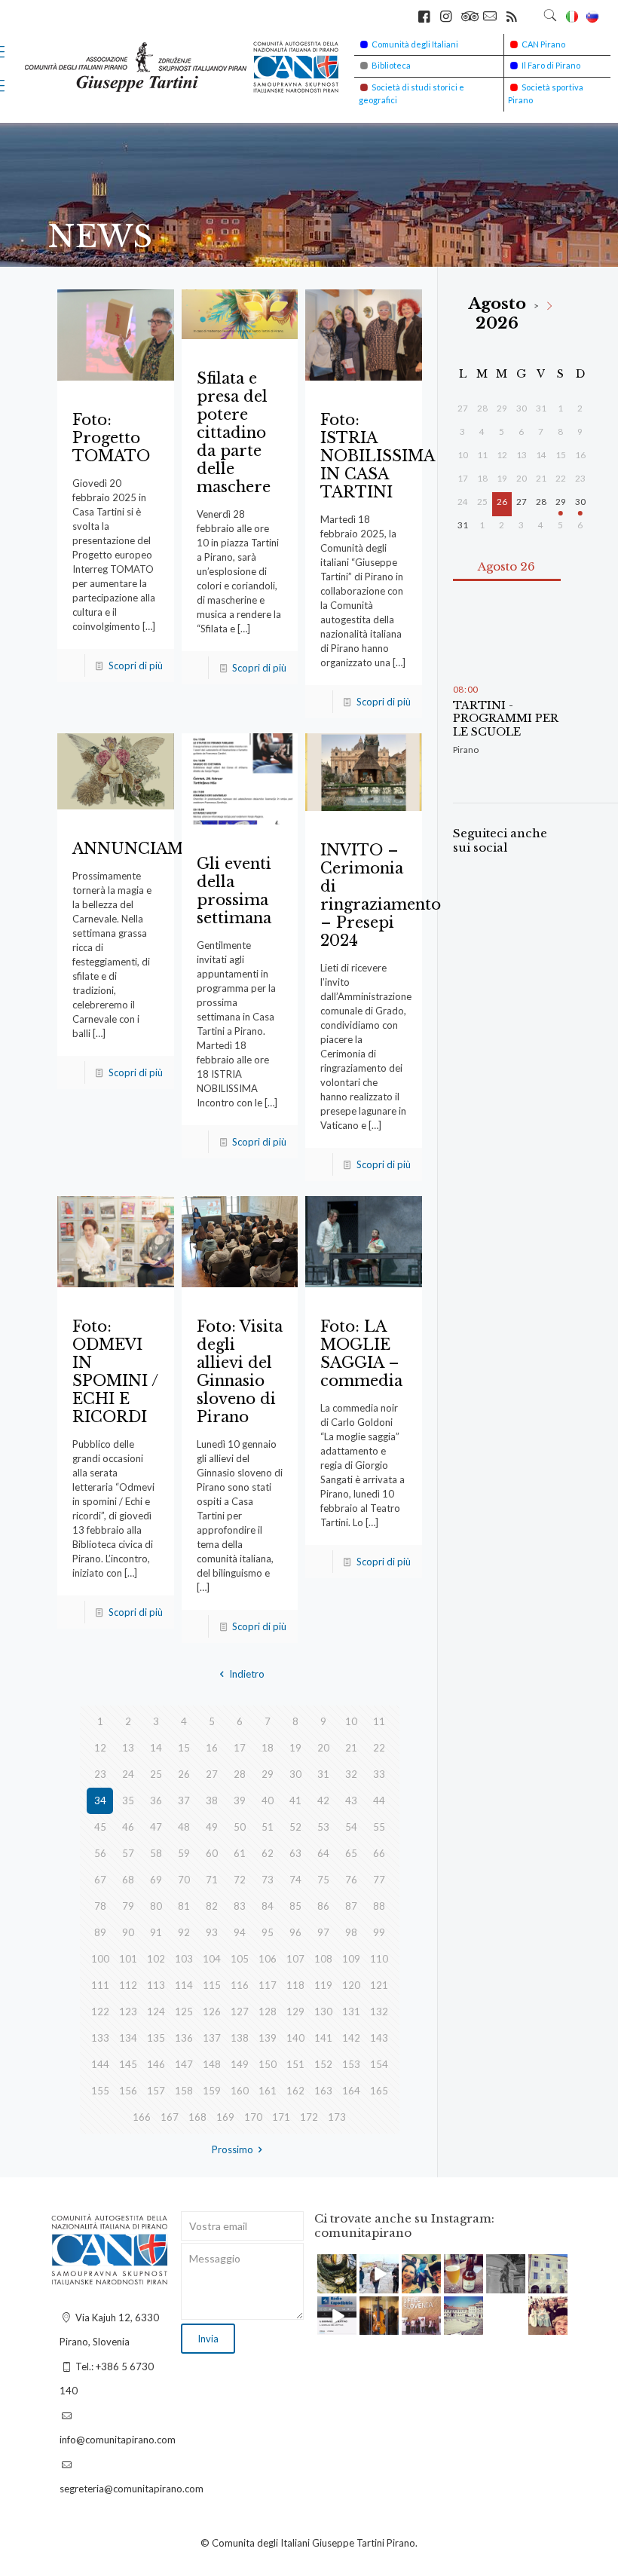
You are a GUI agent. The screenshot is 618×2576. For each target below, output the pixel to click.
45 (100, 1827)
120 (351, 1985)
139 (268, 2038)
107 (295, 1959)
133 (100, 2038)
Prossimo (233, 2149)
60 (212, 1853)
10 (351, 1721)
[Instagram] (347, 2284)
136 (184, 2038)
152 (323, 2064)
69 (156, 1880)
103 (184, 1959)
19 (295, 1748)
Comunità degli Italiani (415, 44)
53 (323, 1827)
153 (351, 2064)
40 (268, 1800)
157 (156, 2091)
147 (184, 2064)
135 (156, 2038)
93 (212, 1932)
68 (128, 1880)
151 (295, 2064)
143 (379, 2038)
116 (240, 1985)
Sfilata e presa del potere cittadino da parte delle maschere (234, 433)
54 (351, 1827)
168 (197, 2117)
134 (128, 2038)
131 (351, 2012)
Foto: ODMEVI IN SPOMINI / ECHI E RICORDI (115, 1372)
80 (156, 1906)
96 (295, 1932)
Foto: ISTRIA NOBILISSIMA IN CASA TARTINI (377, 456)
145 (128, 2064)
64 (323, 1853)
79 (128, 1906)
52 (295, 1827)
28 (240, 1774)
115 (212, 1985)
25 (156, 1774)
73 (268, 1880)
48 (184, 1827)
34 (100, 1800)
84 (268, 1906)
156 (128, 2091)
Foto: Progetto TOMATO (111, 438)
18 (268, 1748)
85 (295, 1906)
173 (337, 2117)
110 (379, 1959)
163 (323, 2091)
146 (156, 2064)
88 (379, 1906)
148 (212, 2064)
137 (212, 2038)
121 (379, 1985)
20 (323, 1748)
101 (128, 1959)
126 (212, 2012)
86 (323, 1906)
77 (379, 1880)
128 (268, 2012)
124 (156, 2012)
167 (170, 2117)
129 (295, 2012)
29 (268, 1774)
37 (184, 1800)
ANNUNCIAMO (135, 849)
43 (351, 1800)
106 (268, 1959)
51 (268, 1827)
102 (156, 1959)
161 (268, 2091)
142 (351, 2038)
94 (240, 1932)
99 (379, 1932)
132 (379, 2012)
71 (212, 1880)
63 (295, 1853)
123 (128, 2012)
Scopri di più (136, 665)
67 (100, 1880)
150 (268, 2064)
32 (351, 1774)
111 (100, 1985)
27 (212, 1774)
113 (156, 1985)
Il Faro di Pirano (551, 65)
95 (268, 1932)
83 (240, 1906)
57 (128, 1853)
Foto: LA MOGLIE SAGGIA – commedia (361, 1354)
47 (156, 1827)
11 (379, 1721)
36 (156, 1800)
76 (351, 1880)
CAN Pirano (543, 44)
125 (184, 2012)
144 (100, 2064)
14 (156, 1748)
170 (253, 2117)
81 (184, 1906)
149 (240, 2064)
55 (379, 1827)
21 (351, 1748)
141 (323, 2038)
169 (225, 2117)
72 (240, 1880)
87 (351, 1906)
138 (240, 2038)
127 (240, 2012)
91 (156, 1932)
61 (240, 1853)
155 (100, 2091)
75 (323, 1880)
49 (212, 1827)
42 (323, 1800)
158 (184, 2091)
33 (379, 1774)
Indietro (246, 1674)
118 (295, 1985)
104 (212, 1959)
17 (240, 1748)
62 (268, 1853)
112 (128, 1985)
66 (379, 1853)
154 (379, 2064)
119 (323, 1985)
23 (100, 1774)
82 (212, 1906)
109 (351, 1959)
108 (323, 1959)
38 (212, 1800)
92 (184, 1932)
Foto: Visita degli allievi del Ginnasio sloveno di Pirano (240, 1372)
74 (295, 1880)
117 (268, 1985)
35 (128, 1800)
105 (240, 1959)
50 (240, 1827)
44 (379, 1800)
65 (351, 1853)
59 (184, 1853)
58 (156, 1853)
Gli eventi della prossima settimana (234, 891)
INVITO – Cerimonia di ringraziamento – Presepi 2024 (381, 895)
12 (100, 1748)
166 (142, 2117)
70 (184, 1880)
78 (100, 1906)
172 (309, 2117)
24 (128, 1774)
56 (100, 1853)
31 (323, 1774)
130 (323, 2012)
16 (212, 1748)
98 (351, 1932)
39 (240, 1800)
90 (128, 1932)
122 (100, 2012)
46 (128, 1827)
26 (184, 1774)
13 (128, 1748)
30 (295, 1774)
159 (212, 2091)
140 (295, 2038)
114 (184, 1985)
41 (295, 1800)
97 (323, 1932)
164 (351, 2091)
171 (281, 2117)
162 (295, 2091)
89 (100, 1932)
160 (240, 2091)
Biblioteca (391, 65)
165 (379, 2091)
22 (379, 1748)
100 (100, 1959)
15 (184, 1748)
